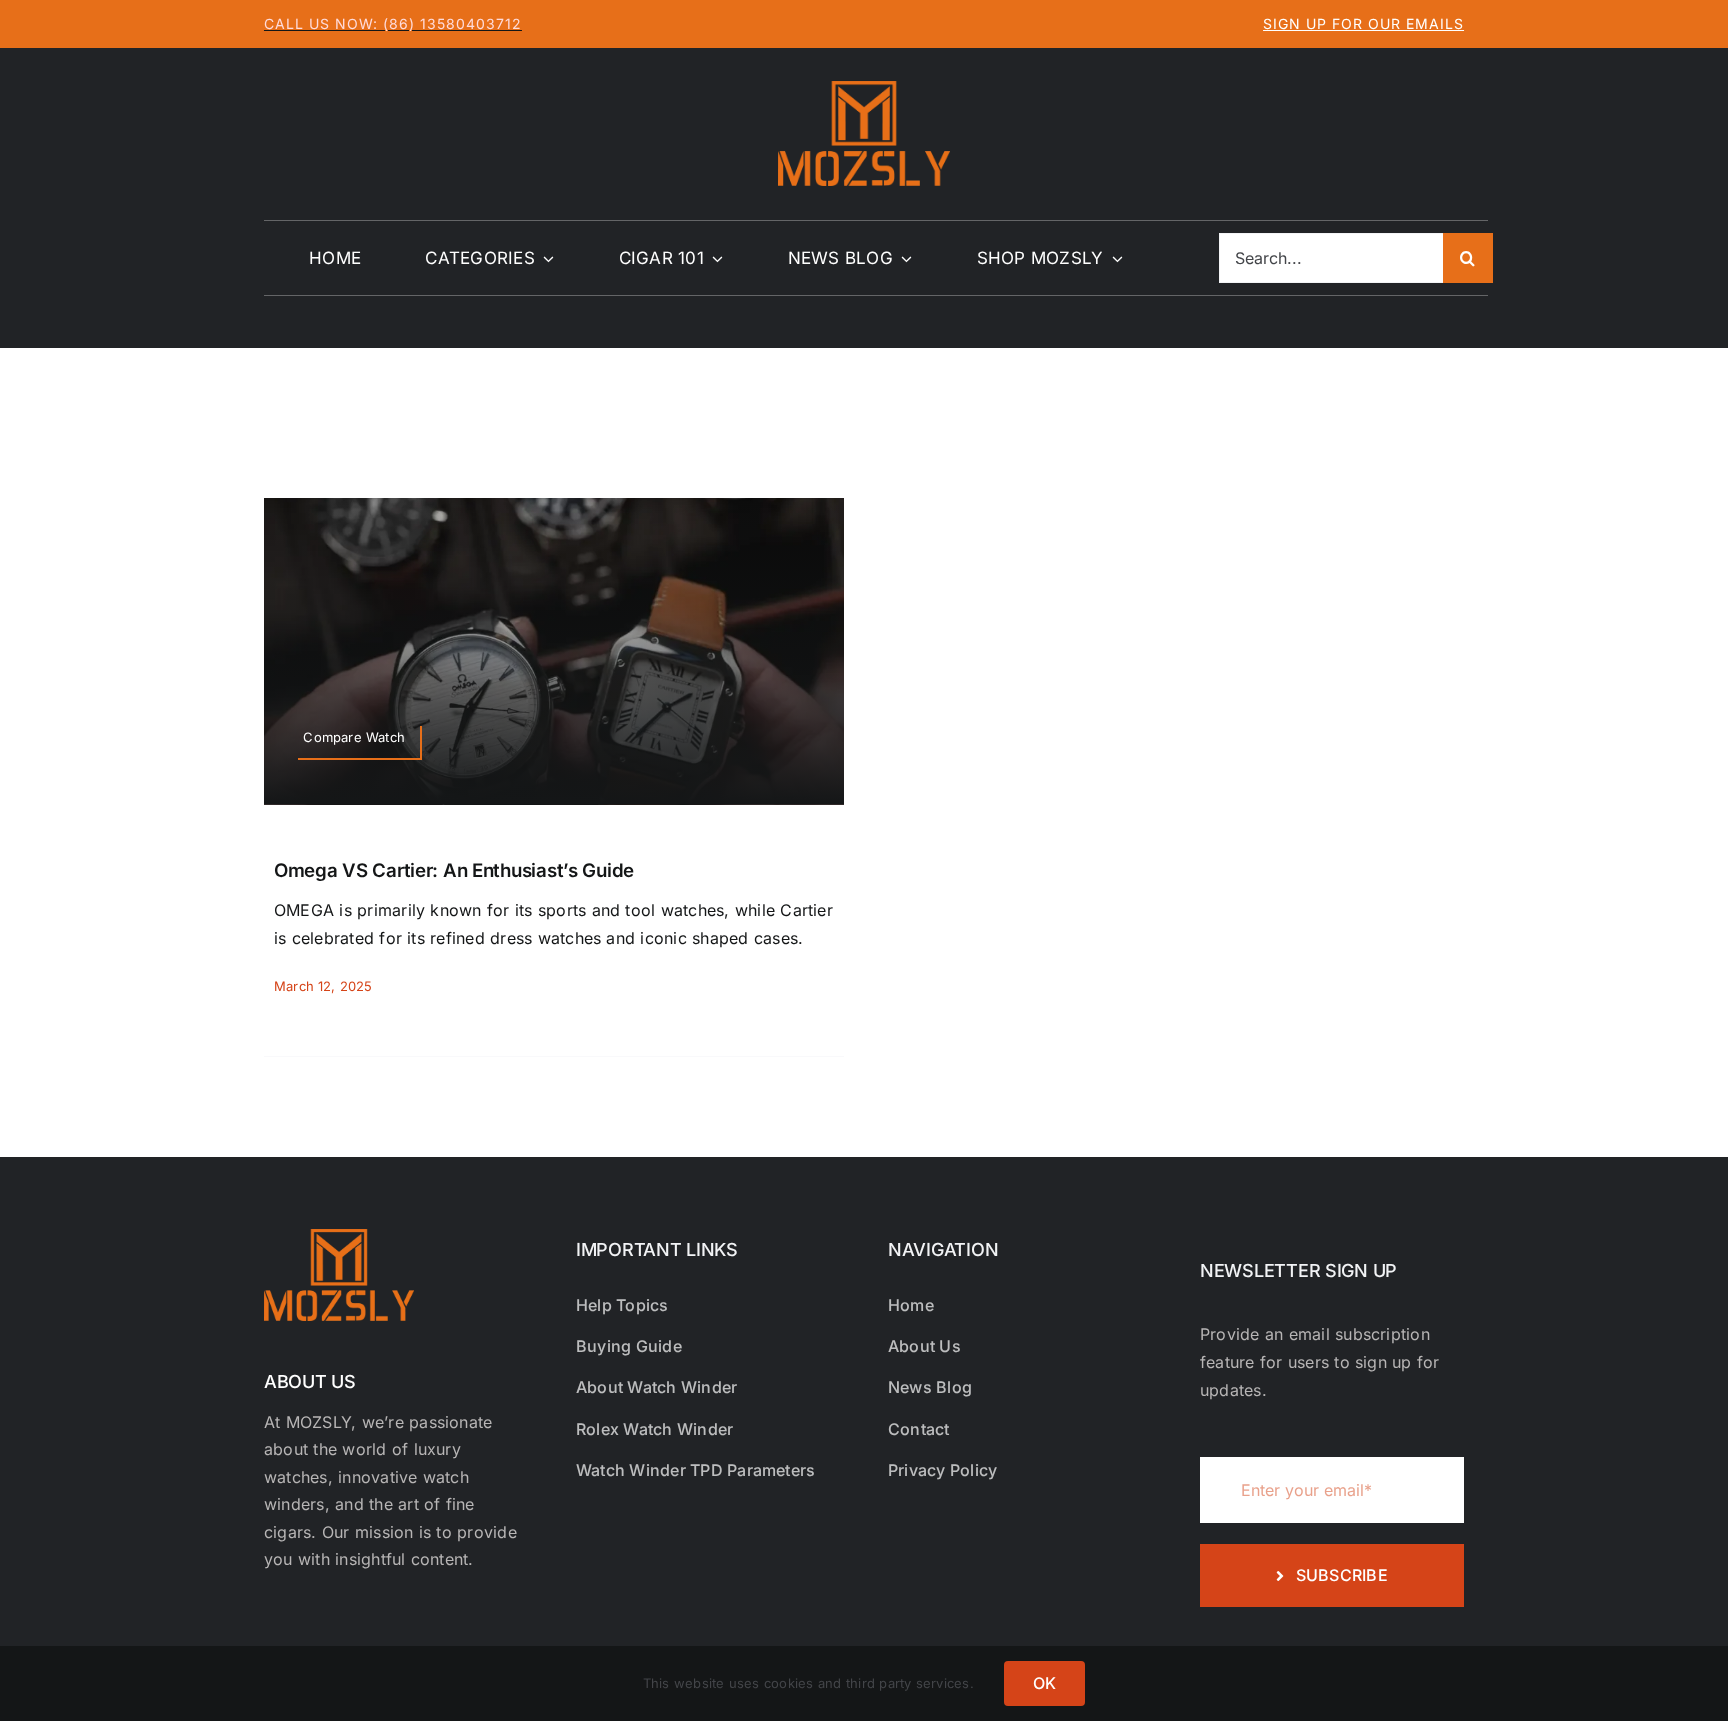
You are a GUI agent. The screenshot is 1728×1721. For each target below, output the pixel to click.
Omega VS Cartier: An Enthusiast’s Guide (454, 870)
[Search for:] (1331, 257)
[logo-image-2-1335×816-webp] (864, 89)
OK (1044, 1683)
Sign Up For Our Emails (1363, 23)
